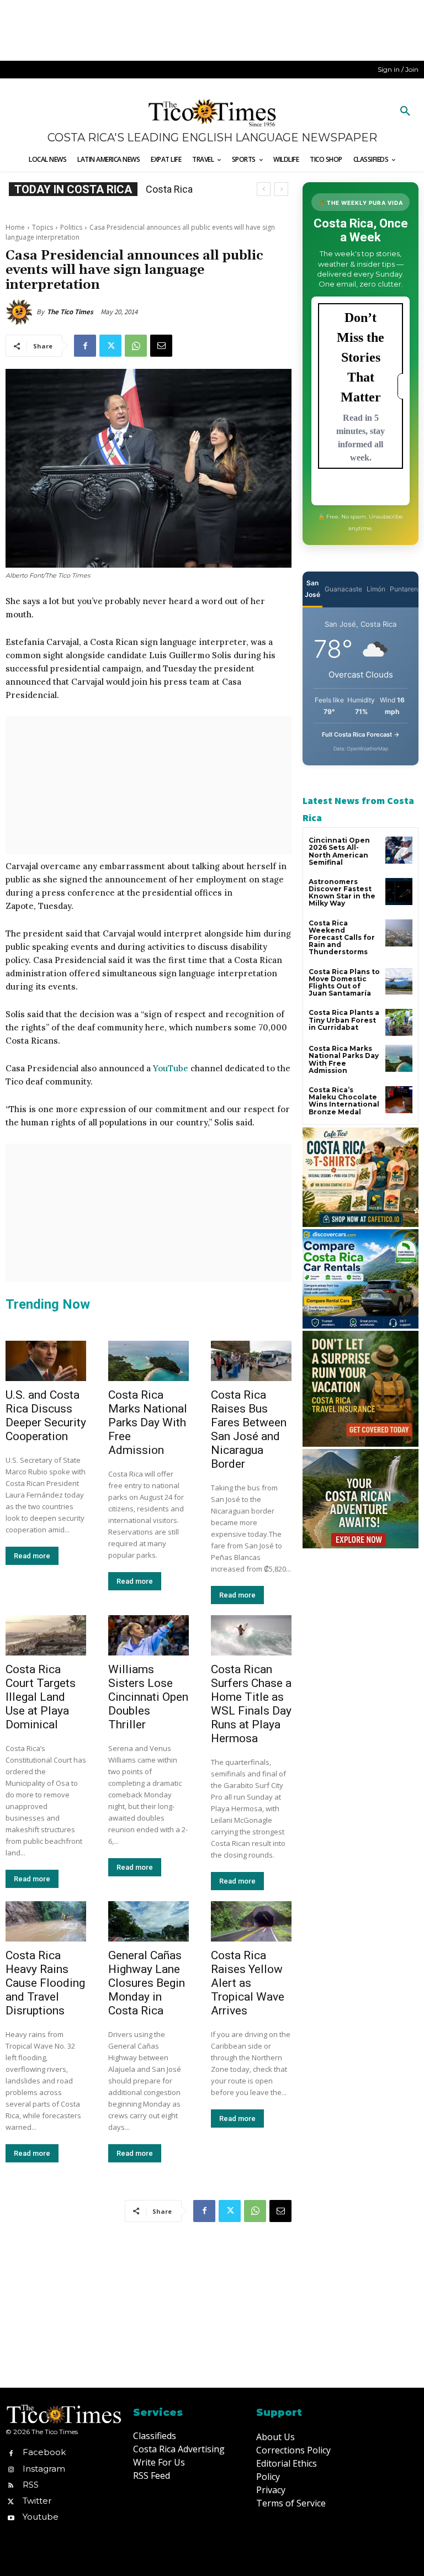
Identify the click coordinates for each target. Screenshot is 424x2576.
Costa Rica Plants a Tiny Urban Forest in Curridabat (344, 1020)
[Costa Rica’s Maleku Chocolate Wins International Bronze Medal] (399, 1100)
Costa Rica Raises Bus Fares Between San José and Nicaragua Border (249, 1429)
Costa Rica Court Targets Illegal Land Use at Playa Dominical (41, 1697)
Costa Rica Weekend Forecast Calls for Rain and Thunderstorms (342, 938)
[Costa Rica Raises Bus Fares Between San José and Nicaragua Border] (251, 1361)
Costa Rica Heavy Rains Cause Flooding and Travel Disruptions (45, 1983)
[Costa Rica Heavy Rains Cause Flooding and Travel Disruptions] (46, 1921)
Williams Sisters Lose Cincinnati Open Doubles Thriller (148, 1697)
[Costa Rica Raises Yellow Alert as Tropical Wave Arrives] (251, 1921)
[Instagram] (11, 2469)
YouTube (171, 1068)
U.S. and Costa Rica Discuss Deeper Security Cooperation (46, 1416)
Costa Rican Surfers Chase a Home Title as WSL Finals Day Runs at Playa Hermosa (251, 1704)
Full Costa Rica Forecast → (361, 734)
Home (15, 227)
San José (312, 589)
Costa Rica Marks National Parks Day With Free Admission (148, 1422)
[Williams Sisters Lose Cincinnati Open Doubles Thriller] (149, 1635)
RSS (31, 2485)
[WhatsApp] (136, 346)
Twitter (37, 2501)
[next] (281, 189)
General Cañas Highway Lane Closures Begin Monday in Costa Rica (147, 1983)
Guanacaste (343, 589)
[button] (405, 112)
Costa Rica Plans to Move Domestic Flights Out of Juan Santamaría (344, 983)
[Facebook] (85, 346)
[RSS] (11, 2485)
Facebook (44, 2452)
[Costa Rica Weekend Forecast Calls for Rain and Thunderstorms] (399, 933)
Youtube (41, 2517)
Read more (32, 1556)
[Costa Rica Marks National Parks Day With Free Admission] (149, 1361)
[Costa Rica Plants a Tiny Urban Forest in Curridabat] (399, 1022)
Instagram (44, 2469)
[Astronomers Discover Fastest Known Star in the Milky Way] (399, 892)
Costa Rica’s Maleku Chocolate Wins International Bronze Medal (344, 1101)
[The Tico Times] (21, 312)
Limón (376, 589)
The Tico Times (70, 312)
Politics (71, 227)
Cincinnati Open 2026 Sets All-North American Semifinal (339, 851)
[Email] (161, 346)
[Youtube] (11, 2517)
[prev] (264, 189)
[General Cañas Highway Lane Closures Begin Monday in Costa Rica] (149, 1921)
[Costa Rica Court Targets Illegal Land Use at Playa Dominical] (46, 1635)
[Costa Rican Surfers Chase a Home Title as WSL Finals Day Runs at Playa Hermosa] (251, 1635)
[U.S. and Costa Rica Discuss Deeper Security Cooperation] (46, 1361)
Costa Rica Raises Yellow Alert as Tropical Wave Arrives (248, 1983)
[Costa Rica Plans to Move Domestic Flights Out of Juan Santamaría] (399, 982)
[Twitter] (110, 346)
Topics (43, 227)
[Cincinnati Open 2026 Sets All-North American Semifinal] (399, 850)
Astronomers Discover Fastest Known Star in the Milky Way (342, 893)
